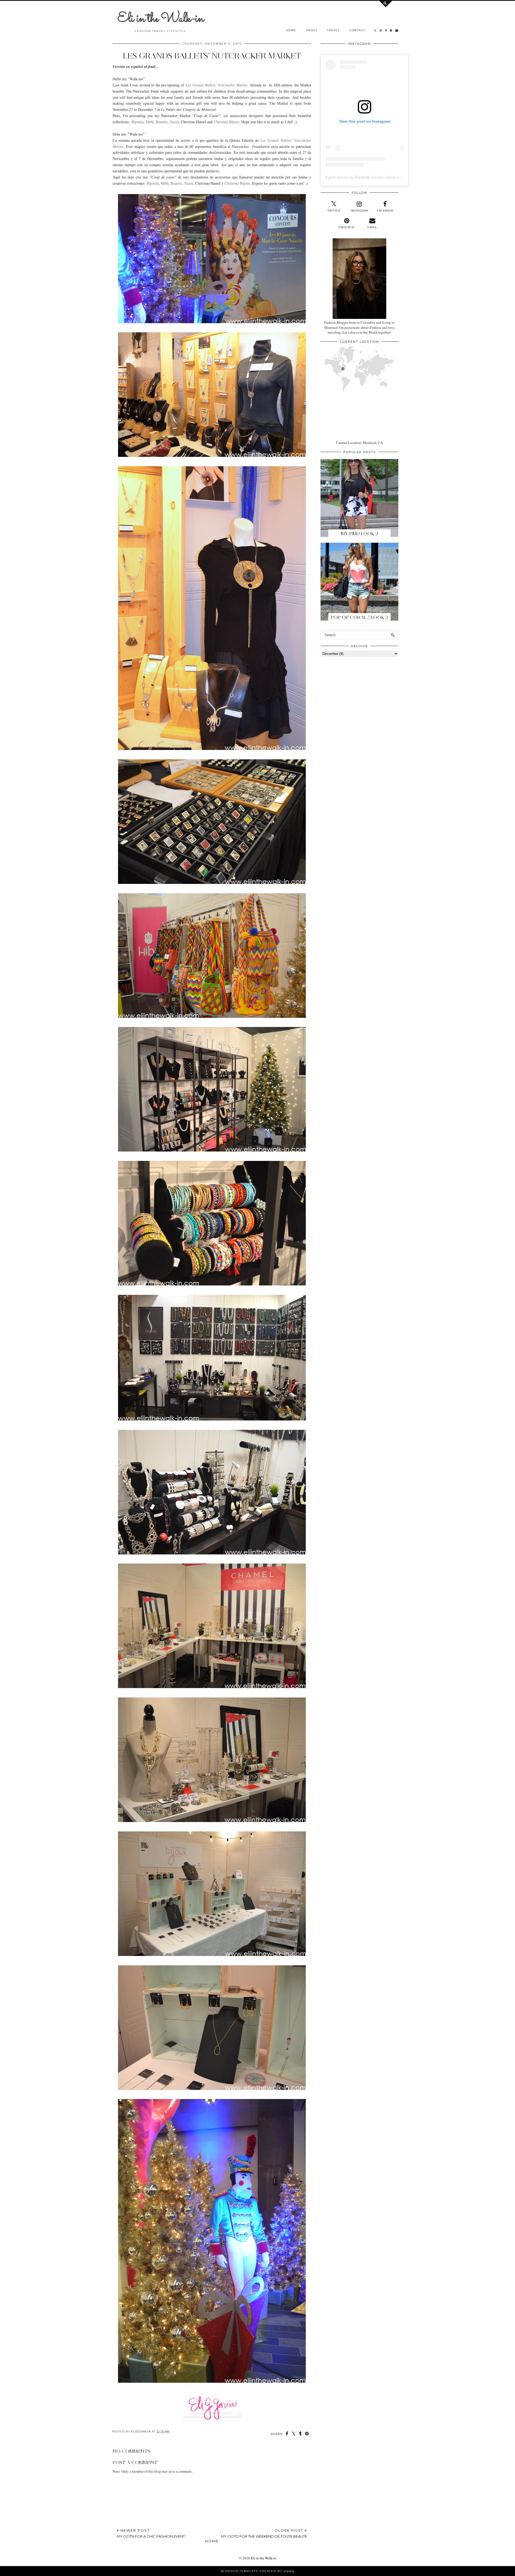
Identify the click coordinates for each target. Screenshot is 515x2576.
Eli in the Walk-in (161, 19)
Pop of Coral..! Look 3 (359, 617)
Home (291, 30)
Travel (333, 30)
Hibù (150, 122)
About (312, 30)
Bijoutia (137, 122)
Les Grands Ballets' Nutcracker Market (216, 85)
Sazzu (174, 122)
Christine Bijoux (227, 122)
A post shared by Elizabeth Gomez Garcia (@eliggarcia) (372, 177)
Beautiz (162, 122)
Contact (357, 30)
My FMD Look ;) (359, 534)
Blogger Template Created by (257, 2571)
